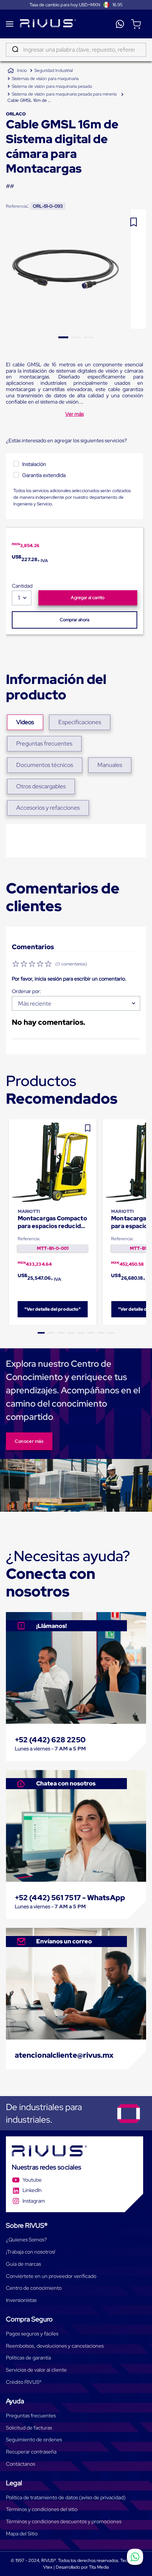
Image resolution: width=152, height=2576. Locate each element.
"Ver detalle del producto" (53, 1309)
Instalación (34, 464)
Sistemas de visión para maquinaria (45, 79)
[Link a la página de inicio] (17, 71)
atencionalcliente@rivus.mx (64, 2055)
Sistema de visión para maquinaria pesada (52, 86)
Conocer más (29, 1441)
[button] (41, 1333)
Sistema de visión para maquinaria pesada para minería (64, 94)
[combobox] (76, 50)
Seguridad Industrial (53, 70)
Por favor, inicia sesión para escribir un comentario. (69, 979)
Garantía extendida (44, 475)
